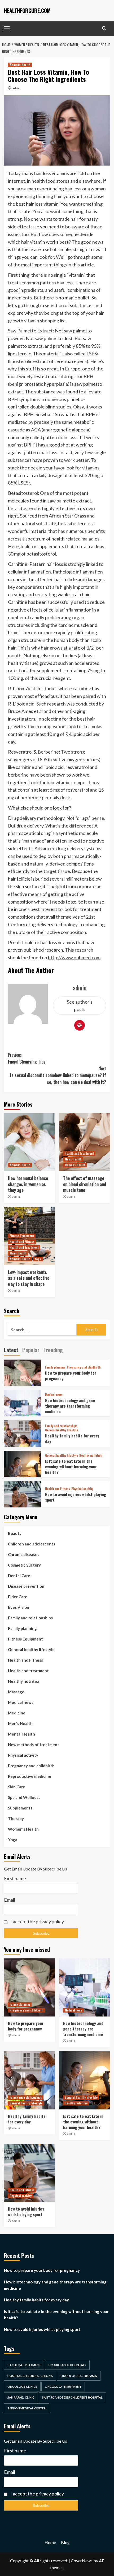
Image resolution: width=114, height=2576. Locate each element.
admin (17, 88)
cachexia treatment (24, 2365)
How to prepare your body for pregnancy (71, 1376)
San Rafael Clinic (21, 2397)
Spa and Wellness (24, 1797)
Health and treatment (79, 1153)
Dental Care (19, 1576)
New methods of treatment (34, 1745)
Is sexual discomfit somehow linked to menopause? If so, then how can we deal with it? (58, 1075)
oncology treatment (63, 2387)
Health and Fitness (22, 1242)
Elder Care (18, 1597)
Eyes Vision (19, 1607)
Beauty (15, 1533)
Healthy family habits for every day (72, 1438)
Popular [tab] (31, 1350)
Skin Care (17, 1787)
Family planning (55, 1367)
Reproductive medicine (30, 1776)
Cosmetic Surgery (24, 1565)
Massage (16, 1692)
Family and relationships (61, 1426)
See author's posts (80, 1006)
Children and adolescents (32, 1544)
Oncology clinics (22, 2387)
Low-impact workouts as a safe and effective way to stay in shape (29, 1278)
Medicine (17, 1713)
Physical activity (82, 1489)
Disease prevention (26, 1586)
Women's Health (20, 65)
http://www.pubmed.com (74, 957)
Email (10, 1900)
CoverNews (82, 2561)
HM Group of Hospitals (67, 2365)
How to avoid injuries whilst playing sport (76, 1497)
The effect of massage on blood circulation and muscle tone (85, 1184)
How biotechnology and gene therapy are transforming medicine (70, 1406)
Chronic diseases (24, 1554)
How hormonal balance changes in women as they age (28, 1184)
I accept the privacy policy (37, 1921)
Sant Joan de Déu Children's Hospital (72, 2397)
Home (50, 2542)
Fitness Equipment (22, 1236)
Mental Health (21, 1734)
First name (15, 1878)
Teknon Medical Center (27, 2408)
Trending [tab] (53, 1350)
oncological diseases (79, 2376)
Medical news (54, 1395)
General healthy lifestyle (62, 1430)
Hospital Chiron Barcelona (30, 2376)
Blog (65, 2542)
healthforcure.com (27, 11)
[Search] (104, 28)
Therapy (16, 1818)
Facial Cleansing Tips (27, 1058)
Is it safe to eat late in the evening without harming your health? (71, 1466)
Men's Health (73, 1159)
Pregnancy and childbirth (84, 1367)
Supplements (20, 1808)
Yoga (38, 1259)
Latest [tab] (11, 1350)
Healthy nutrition (91, 1456)
